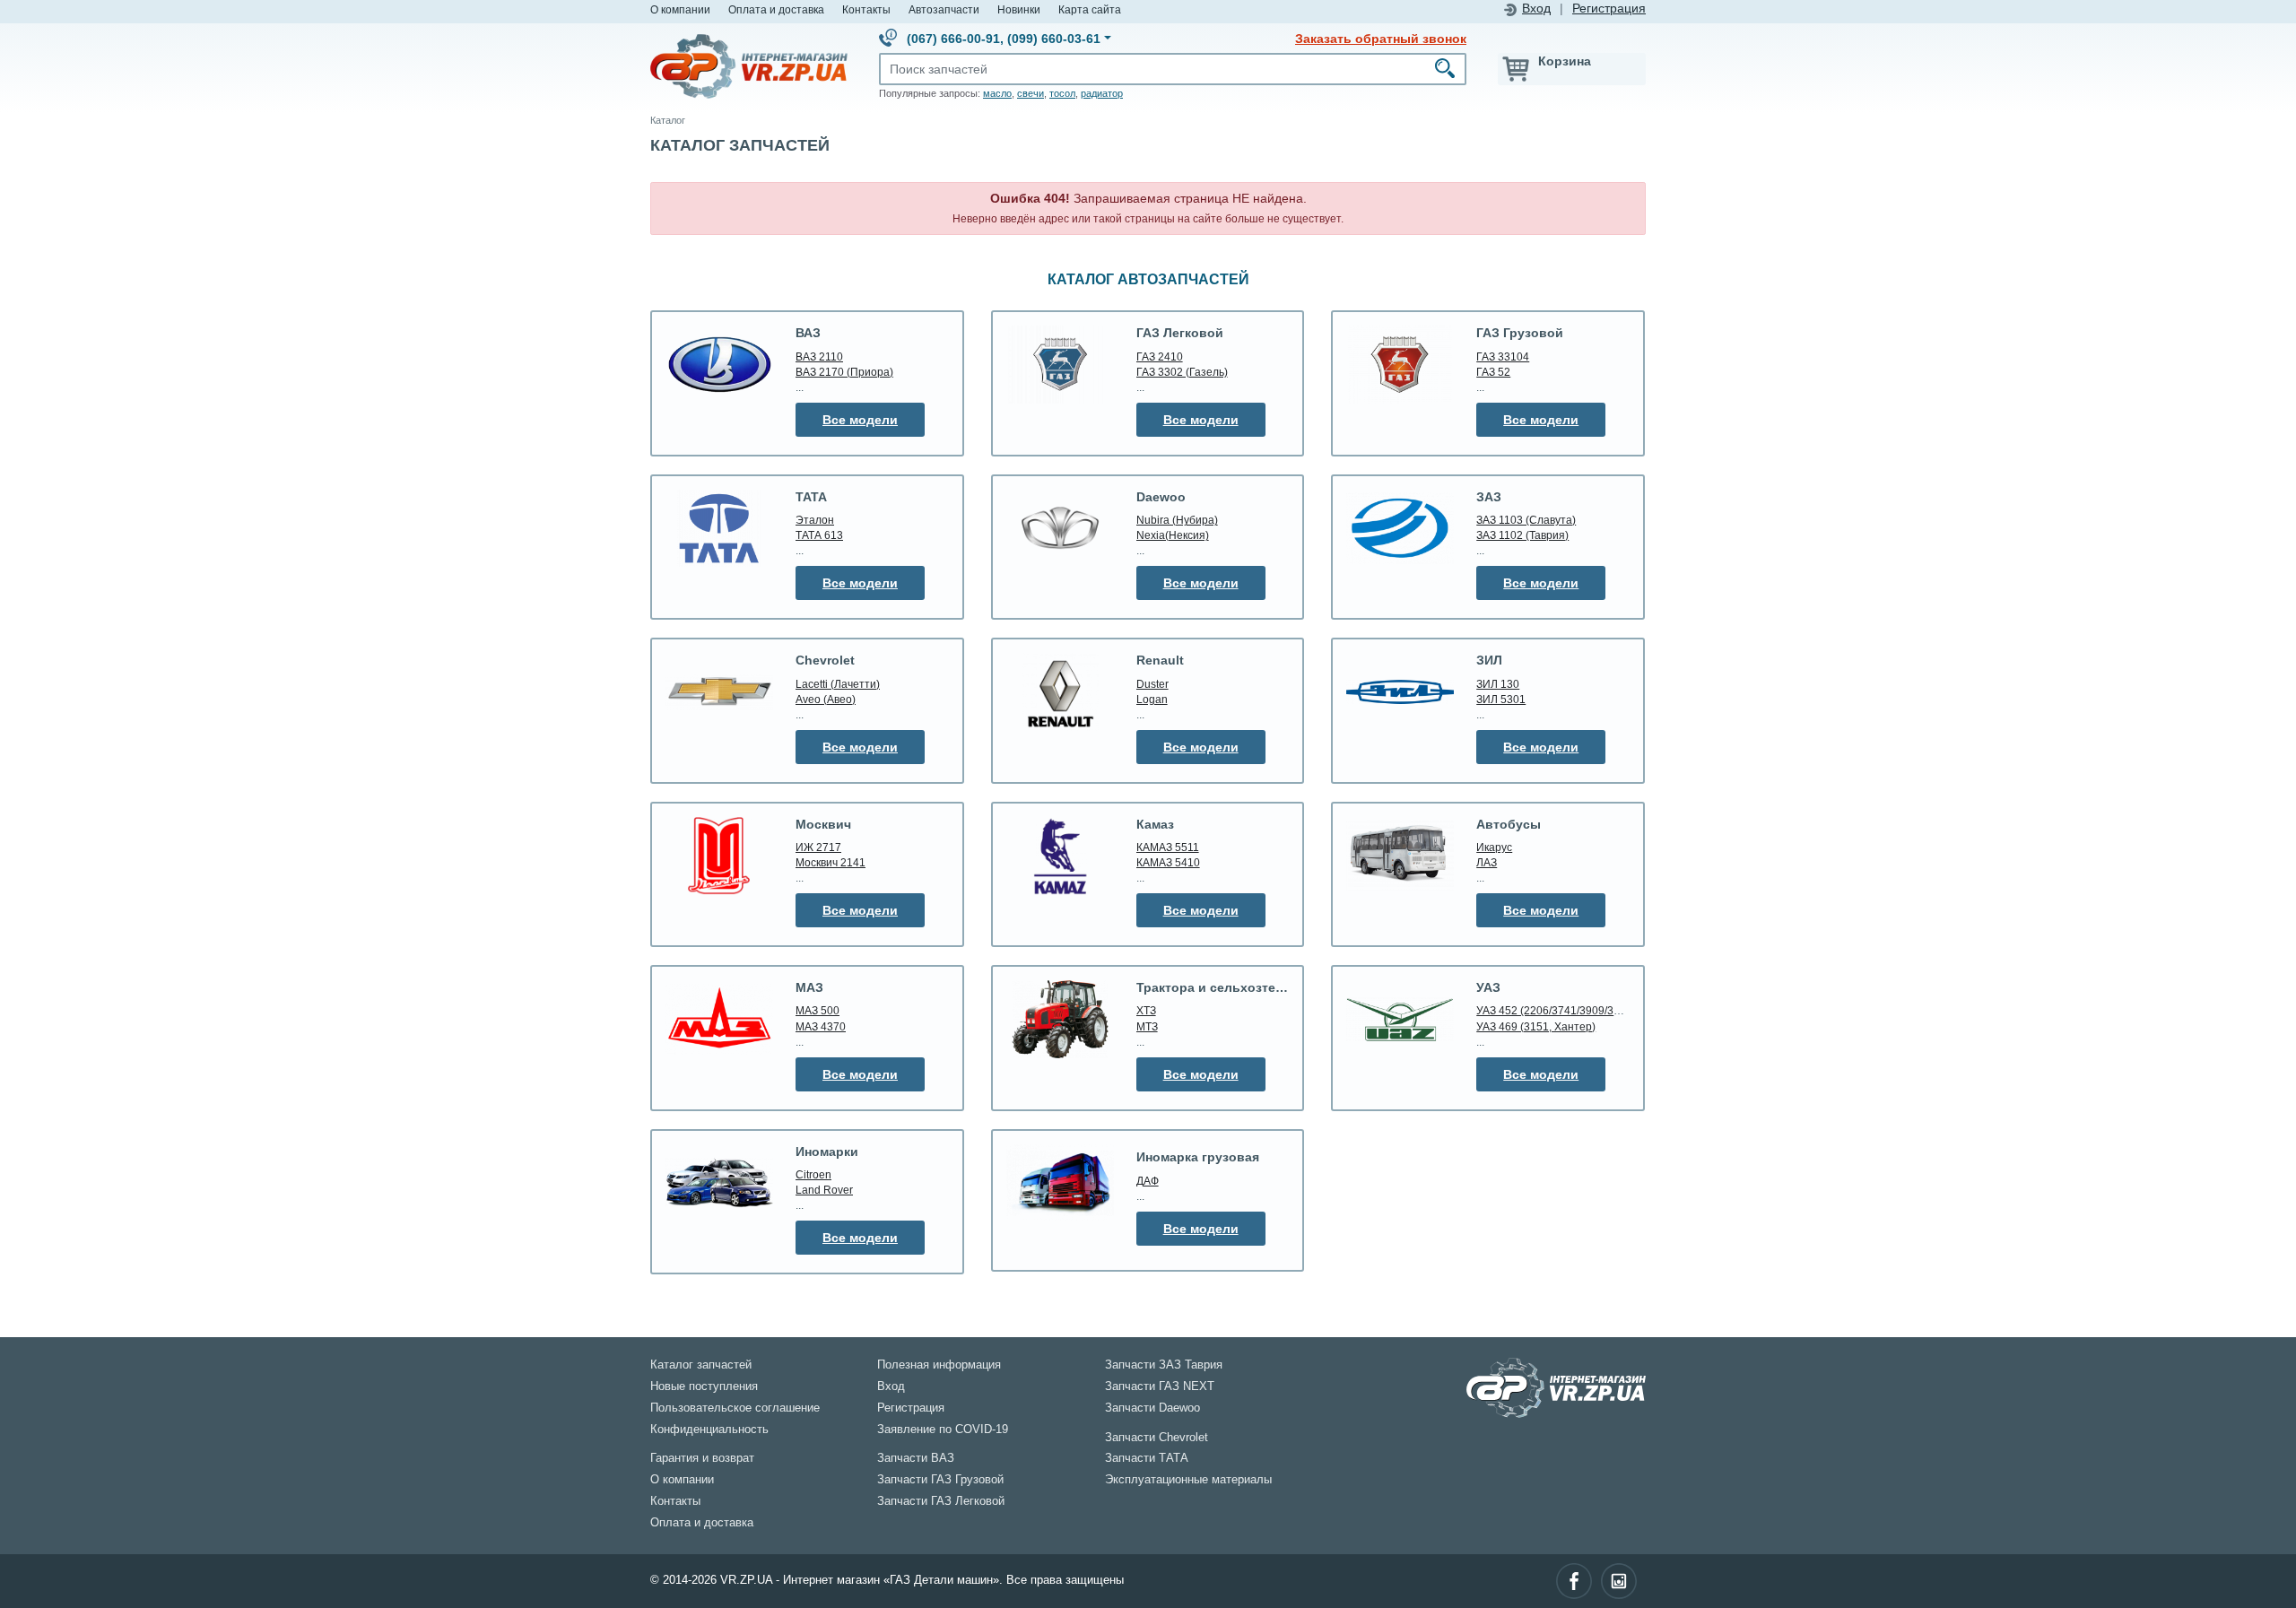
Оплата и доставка (776, 9)
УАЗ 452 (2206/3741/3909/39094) (1559, 1010)
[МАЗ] (719, 1019)
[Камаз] (1060, 856)
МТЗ (1147, 1026)
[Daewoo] (1060, 529)
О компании (680, 9)
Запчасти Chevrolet (1157, 1438)
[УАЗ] (1400, 1019)
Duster (1152, 684)
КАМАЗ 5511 (1168, 847)
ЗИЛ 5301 (1501, 699)
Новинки (1019, 9)
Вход (1536, 9)
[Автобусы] (1400, 856)
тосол (1062, 93)
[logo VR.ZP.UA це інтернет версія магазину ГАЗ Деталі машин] (749, 65)
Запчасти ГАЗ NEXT (1160, 1386)
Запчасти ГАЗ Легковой (941, 1501)
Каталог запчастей (701, 1365)
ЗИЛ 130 (1498, 684)
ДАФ (1148, 1181)
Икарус (1494, 847)
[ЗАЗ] (1400, 528)
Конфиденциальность (709, 1430)
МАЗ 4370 (821, 1026)
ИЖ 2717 (818, 847)
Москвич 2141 (831, 862)
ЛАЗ (1487, 862)
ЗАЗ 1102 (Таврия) (1522, 535)
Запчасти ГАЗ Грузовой (940, 1480)
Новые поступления (704, 1386)
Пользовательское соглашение (735, 1408)
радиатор (1102, 93)
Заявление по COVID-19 (943, 1430)
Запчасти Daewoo (1152, 1408)
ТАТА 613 (819, 535)
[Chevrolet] (719, 692)
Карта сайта (1090, 9)
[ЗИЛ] (1400, 691)
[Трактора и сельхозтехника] (1060, 1019)
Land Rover (824, 1190)
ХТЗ (1146, 1010)
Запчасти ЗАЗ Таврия (1164, 1365)
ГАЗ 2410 (1160, 356)
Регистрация (1609, 9)
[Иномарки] (719, 1183)
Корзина (1565, 61)
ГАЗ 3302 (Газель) (1182, 372)
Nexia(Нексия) (1173, 535)
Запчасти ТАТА (1147, 1458)
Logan (1152, 699)
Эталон (815, 520)
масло (997, 93)
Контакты (866, 9)
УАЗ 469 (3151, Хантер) (1536, 1026)
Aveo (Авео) (826, 699)
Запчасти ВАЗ (916, 1458)
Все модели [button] (860, 420)
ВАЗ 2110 (819, 356)
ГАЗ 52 (1493, 372)
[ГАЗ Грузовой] (1400, 364)
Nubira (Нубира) (1177, 520)
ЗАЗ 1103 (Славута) (1526, 520)
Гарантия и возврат (702, 1458)
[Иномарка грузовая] (1060, 1183)
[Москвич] (719, 856)
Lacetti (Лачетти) (838, 684)
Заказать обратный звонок (1381, 39)
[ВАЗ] (719, 364)
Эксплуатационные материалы (1188, 1480)
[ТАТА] (719, 528)
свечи (1031, 93)
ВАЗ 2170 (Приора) (844, 372)
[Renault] (1060, 692)
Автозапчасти (944, 9)
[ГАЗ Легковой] (1060, 364)
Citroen (813, 1174)
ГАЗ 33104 (1503, 356)
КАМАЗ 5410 (1168, 862)
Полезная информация (939, 1365)
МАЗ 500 (818, 1010)
